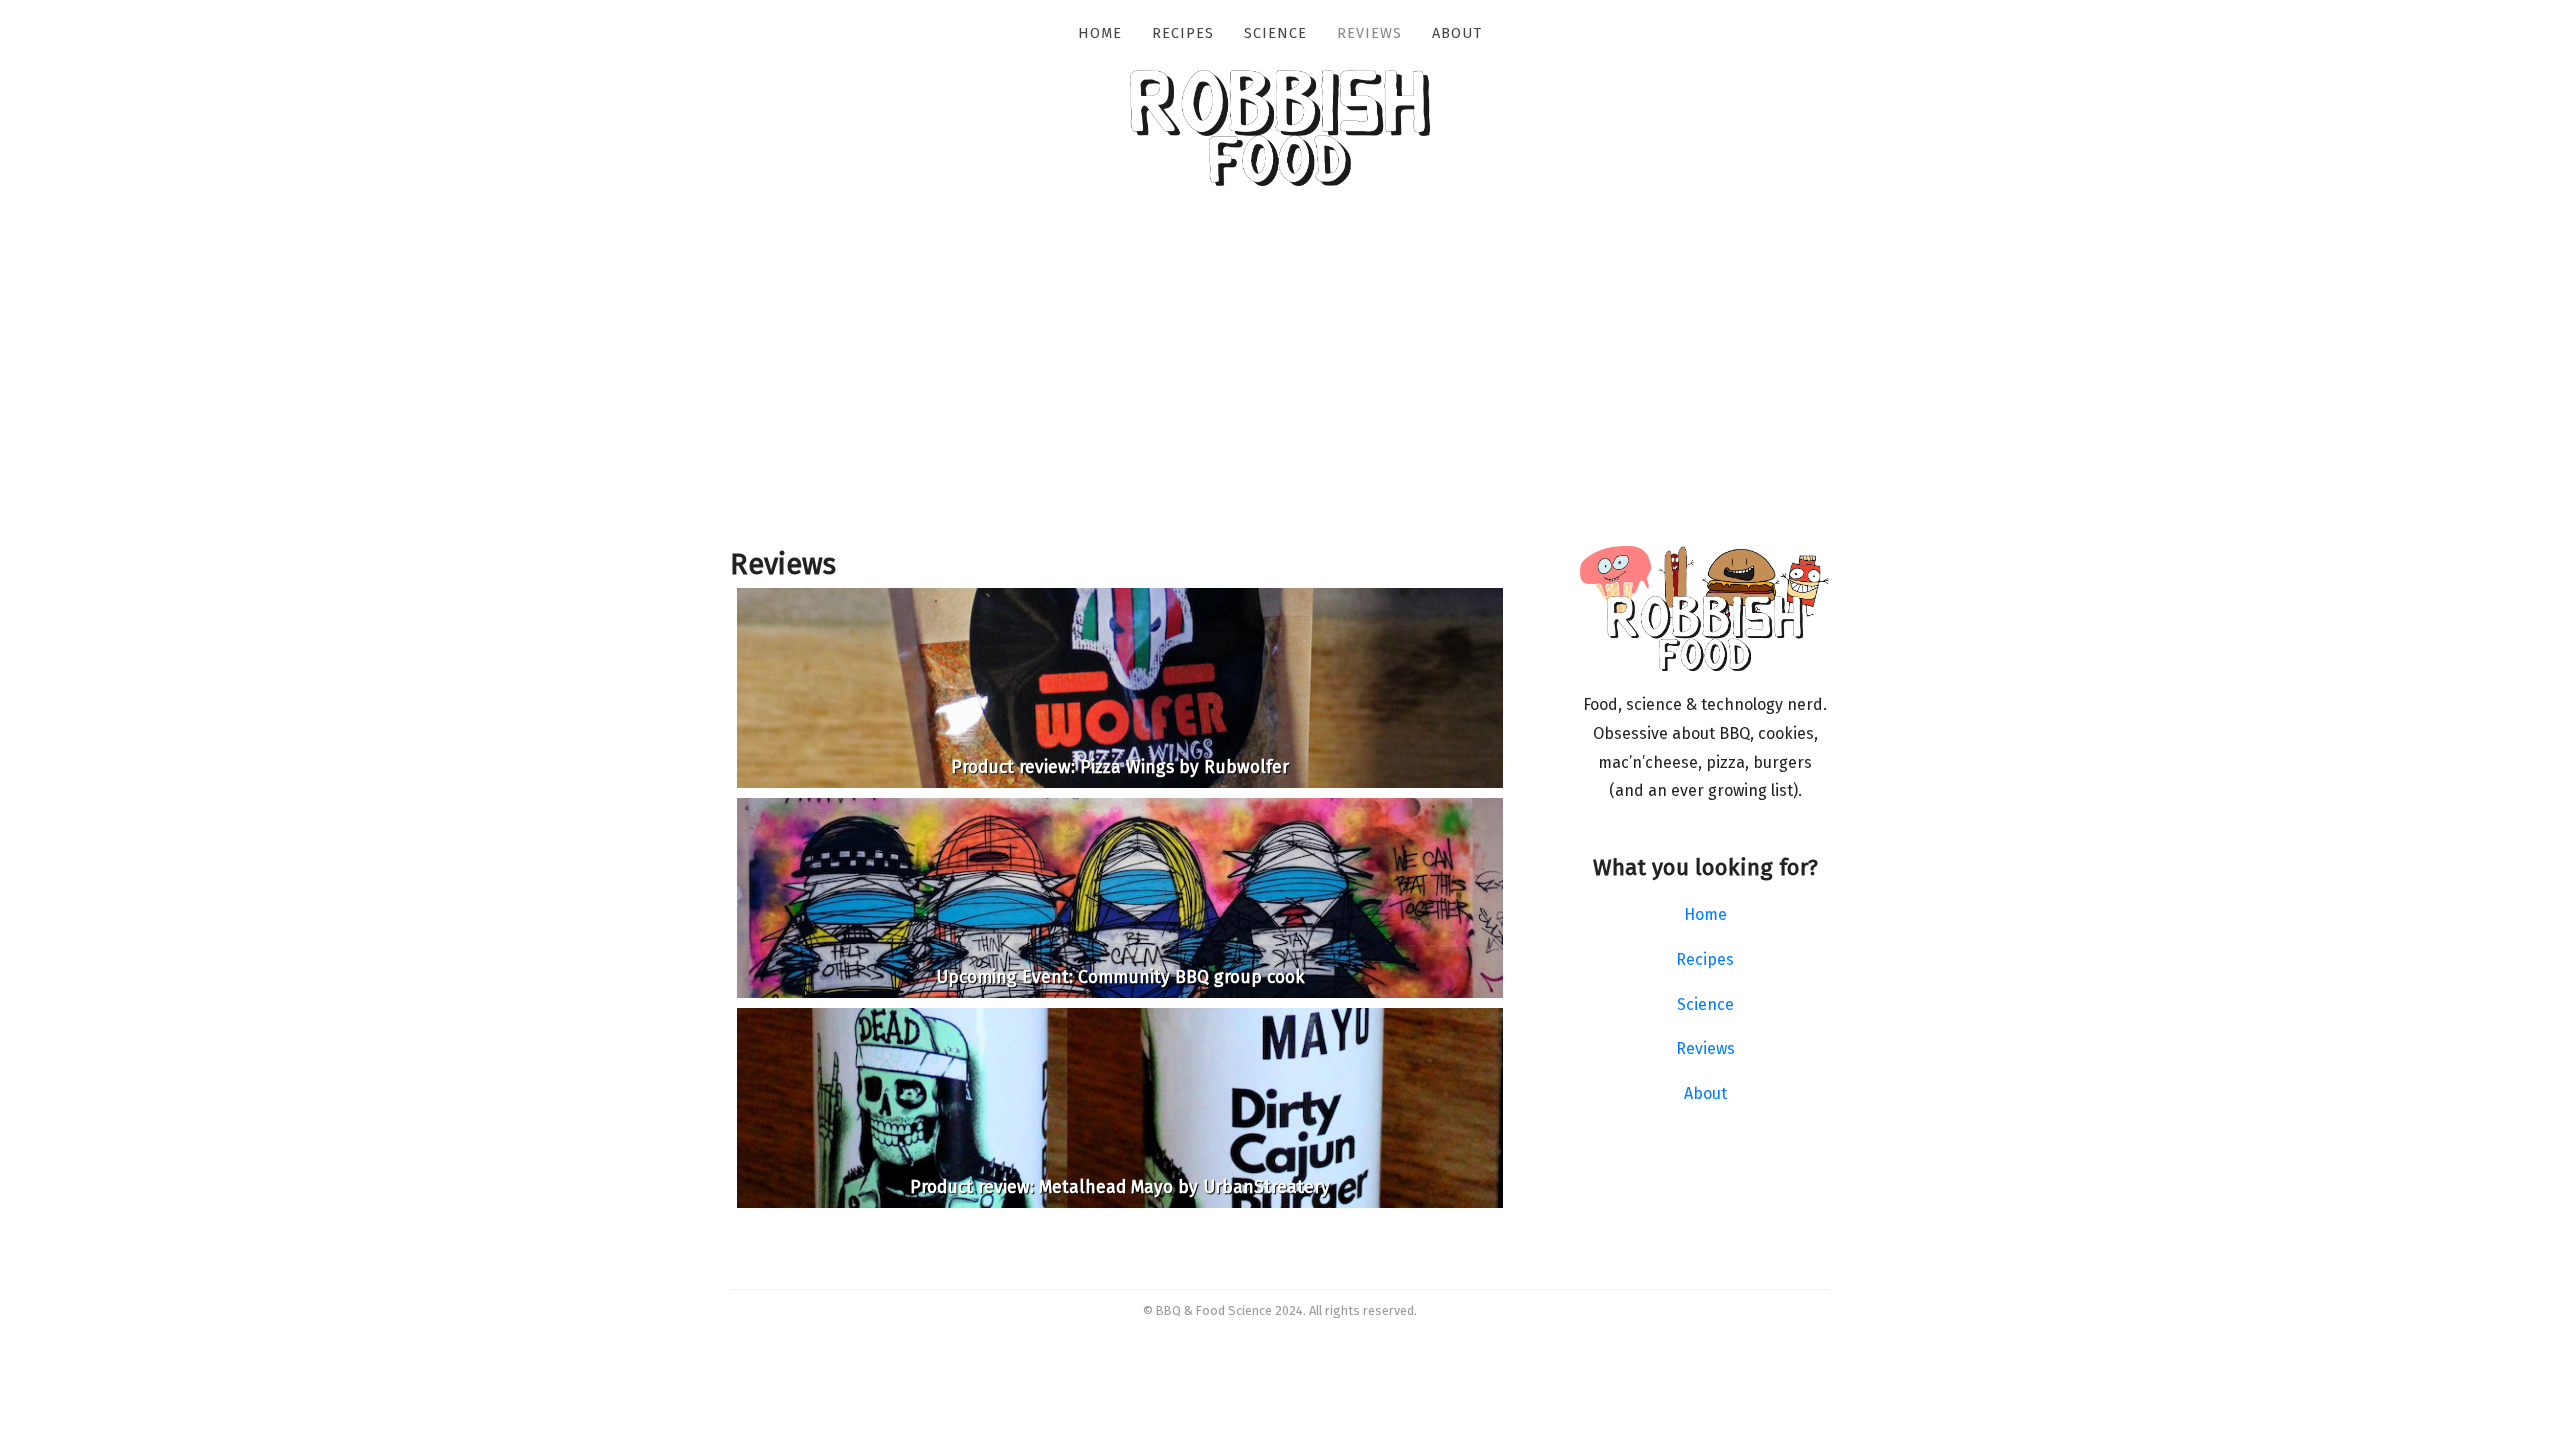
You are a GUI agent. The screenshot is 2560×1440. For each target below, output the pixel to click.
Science (1275, 33)
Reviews (1369, 33)
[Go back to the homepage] (1280, 180)
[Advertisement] (1280, 396)
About (1457, 33)
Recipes (1183, 33)
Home (1100, 33)
